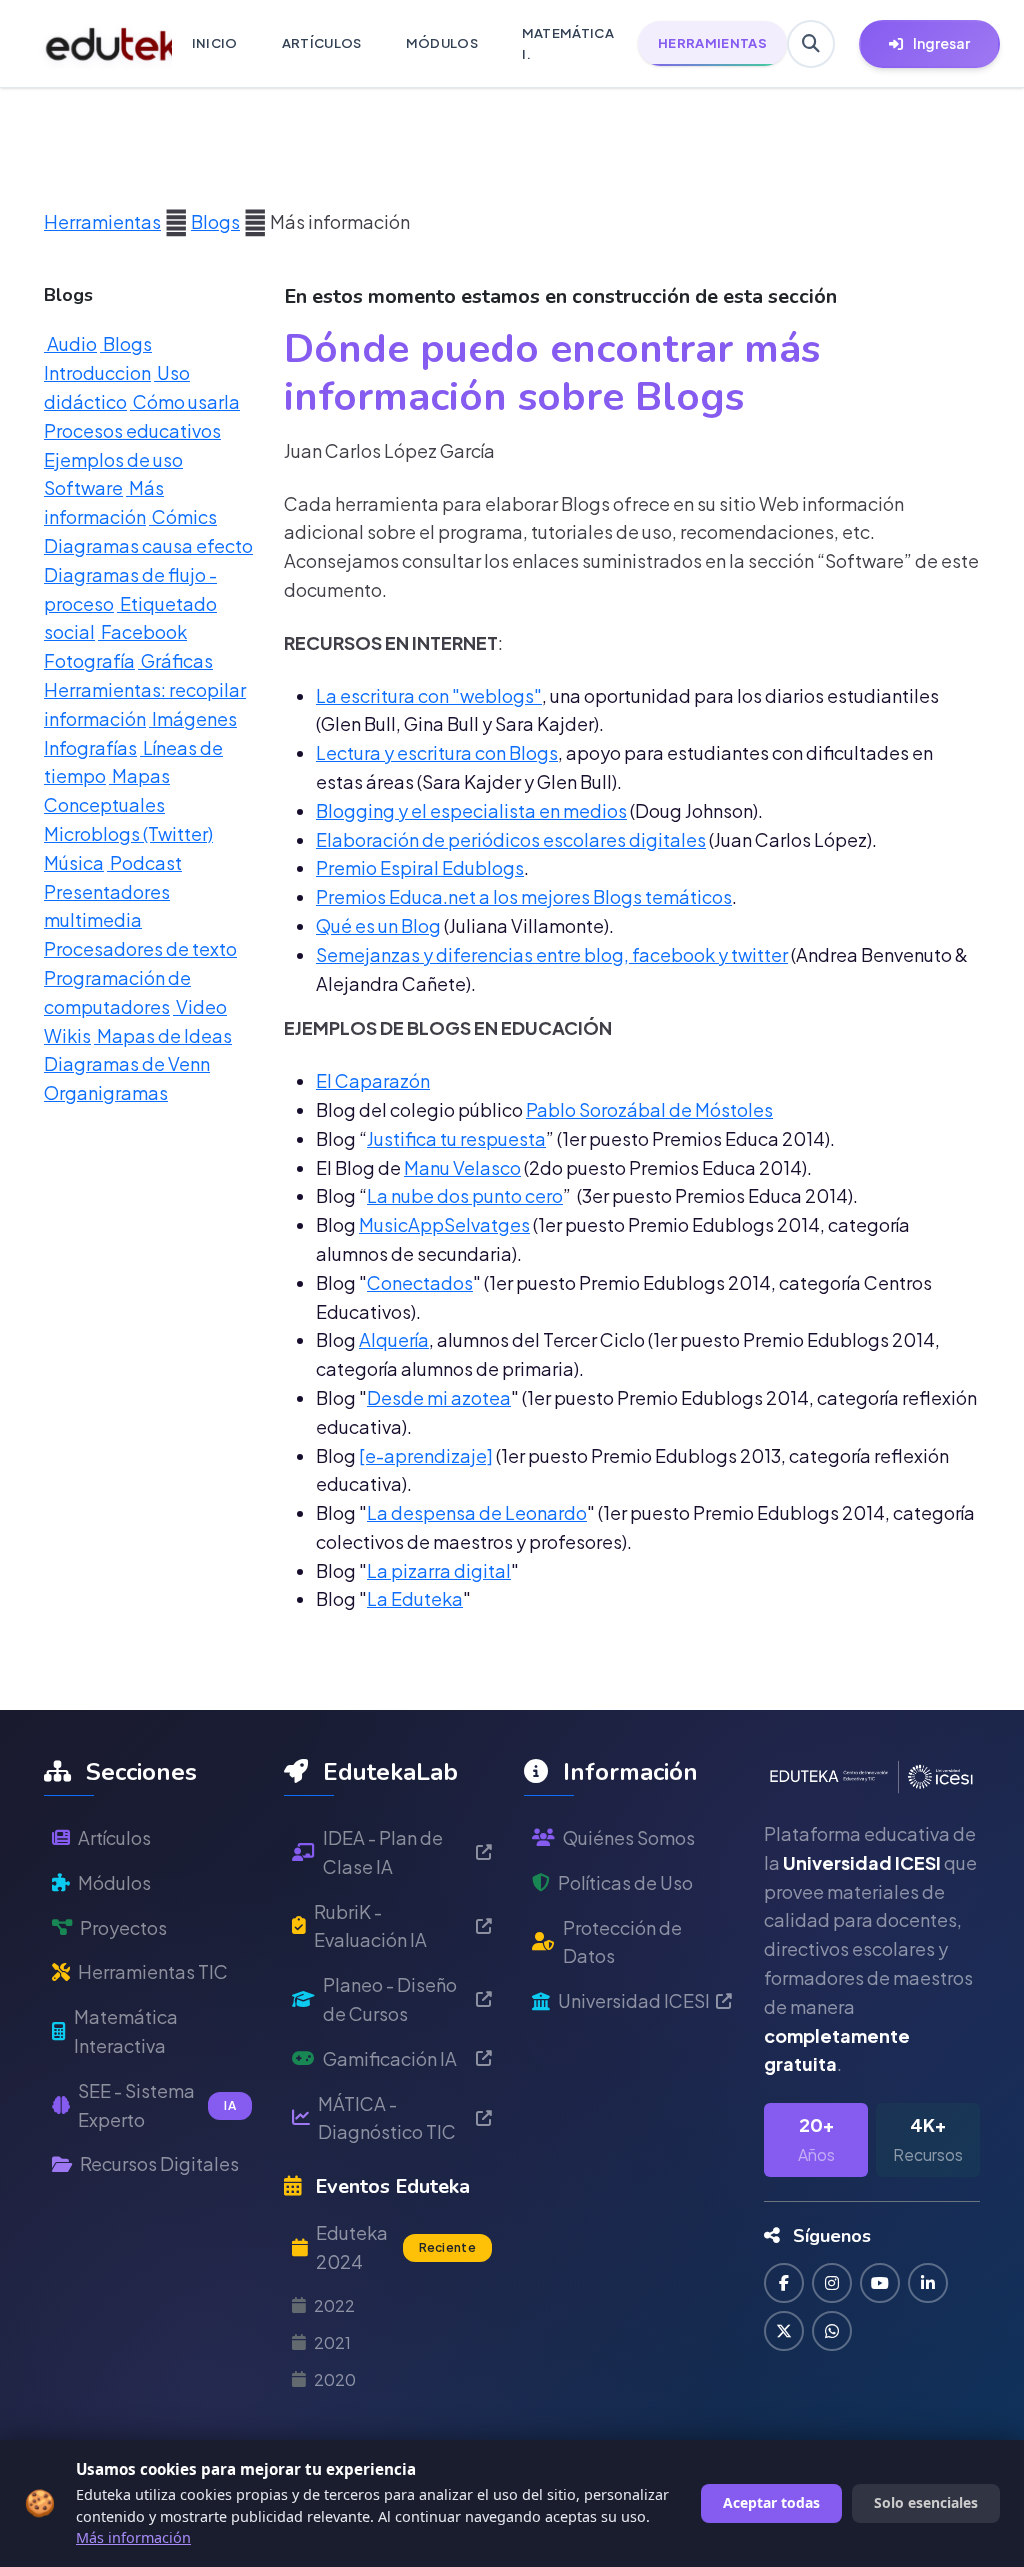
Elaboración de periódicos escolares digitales (511, 839)
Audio (70, 343)
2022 (334, 2305)
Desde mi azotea (439, 1397)
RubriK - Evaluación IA (370, 1926)
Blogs (215, 221)
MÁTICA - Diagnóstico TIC (387, 2118)
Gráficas (175, 660)
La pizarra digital (439, 1570)
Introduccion (97, 372)
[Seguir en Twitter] (784, 2331)
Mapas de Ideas (163, 1035)
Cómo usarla (185, 401)
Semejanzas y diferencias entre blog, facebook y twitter (552, 954)
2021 (332, 2342)
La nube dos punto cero (465, 1195)
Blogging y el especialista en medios (471, 810)
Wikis (67, 1035)
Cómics (183, 516)
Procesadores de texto (140, 948)
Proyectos (123, 1927)
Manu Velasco (462, 1167)
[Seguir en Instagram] (832, 2283)
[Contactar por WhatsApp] (832, 2331)
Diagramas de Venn (127, 1063)
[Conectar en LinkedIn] (928, 2283)
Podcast (144, 862)
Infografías (90, 747)
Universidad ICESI (634, 2000)
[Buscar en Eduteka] (811, 44)
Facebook (142, 631)
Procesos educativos (132, 430)
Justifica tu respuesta (456, 1138)
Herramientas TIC (153, 1971)
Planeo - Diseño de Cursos (390, 1999)
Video (200, 1006)
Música (74, 862)
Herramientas (102, 221)
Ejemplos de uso (113, 459)
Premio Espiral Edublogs (420, 867)
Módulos (114, 1882)
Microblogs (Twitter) (128, 833)
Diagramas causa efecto (148, 545)
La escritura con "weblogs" (429, 695)
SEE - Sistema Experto (157, 2105)
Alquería (394, 1339)
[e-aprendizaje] (426, 1455)
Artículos (114, 1837)
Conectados (420, 1282)
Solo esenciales (926, 2502)
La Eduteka (415, 1598)
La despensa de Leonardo (477, 1512)
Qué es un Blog (378, 925)
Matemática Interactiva (126, 2031)
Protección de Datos (622, 1942)
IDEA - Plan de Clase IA (383, 1852)
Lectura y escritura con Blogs (437, 752)
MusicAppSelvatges (444, 1224)
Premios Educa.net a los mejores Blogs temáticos (524, 896)
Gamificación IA (390, 2058)
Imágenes (193, 718)
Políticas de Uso (625, 1882)
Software (83, 487)
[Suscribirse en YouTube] (880, 2283)
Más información (133, 2537)
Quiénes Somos (629, 1837)
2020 (335, 2379)
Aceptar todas (771, 2502)
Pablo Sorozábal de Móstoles (649, 1109)
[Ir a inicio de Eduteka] (98, 44)
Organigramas (106, 1092)
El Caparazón (373, 1080)
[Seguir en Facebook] (784, 2283)
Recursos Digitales (159, 2163)
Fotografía (89, 660)
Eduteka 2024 (396, 2247)
